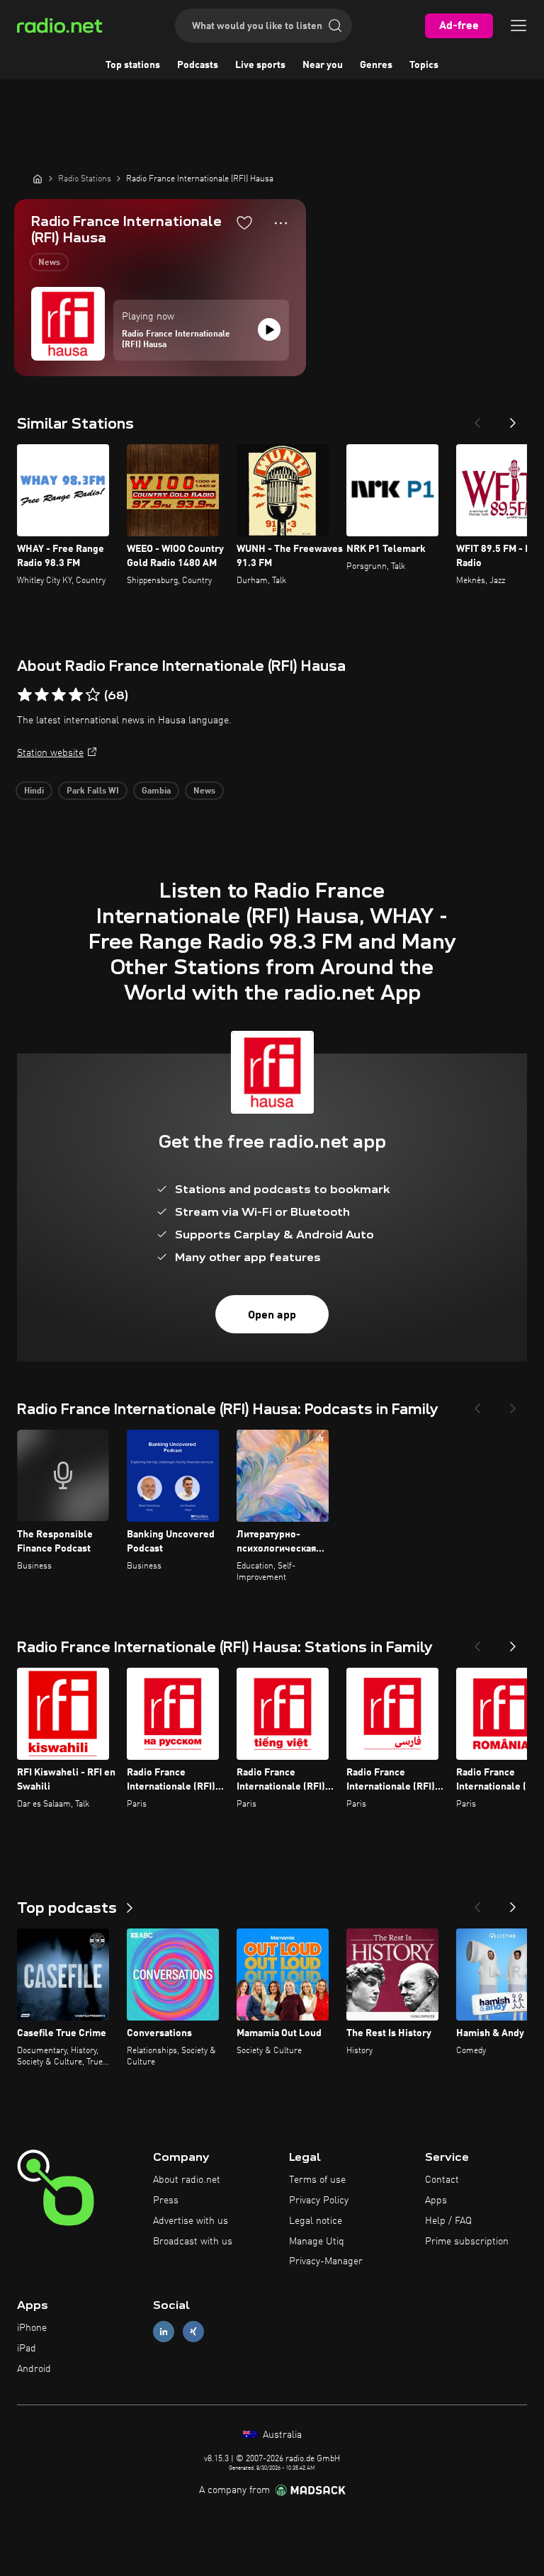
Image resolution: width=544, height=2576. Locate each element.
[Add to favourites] (244, 222)
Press (166, 2201)
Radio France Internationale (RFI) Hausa (176, 340)
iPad (27, 2349)
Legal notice (316, 2221)
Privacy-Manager (326, 2261)
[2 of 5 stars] (42, 695)
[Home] (38, 179)
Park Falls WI (93, 791)
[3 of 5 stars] (59, 695)
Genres (376, 65)
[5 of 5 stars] (93, 695)
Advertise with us (191, 2221)
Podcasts (198, 65)
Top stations (133, 65)
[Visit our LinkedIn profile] (164, 2332)
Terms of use (317, 2180)
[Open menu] (518, 26)
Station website (50, 753)
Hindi (34, 791)
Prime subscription (467, 2242)
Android (34, 2369)
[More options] (281, 223)
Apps (436, 2201)
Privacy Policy (319, 2201)
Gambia (156, 791)
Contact (442, 2180)
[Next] (513, 419)
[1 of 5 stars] (25, 695)
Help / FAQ (448, 2221)
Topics (424, 65)
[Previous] (477, 419)
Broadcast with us (193, 2242)
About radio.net (187, 2180)
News (49, 263)
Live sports (260, 65)
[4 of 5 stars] (76, 695)
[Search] (335, 26)
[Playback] (269, 329)
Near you (323, 65)
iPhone (32, 2328)
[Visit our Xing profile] (193, 2332)
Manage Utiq (317, 2242)
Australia (281, 2435)
